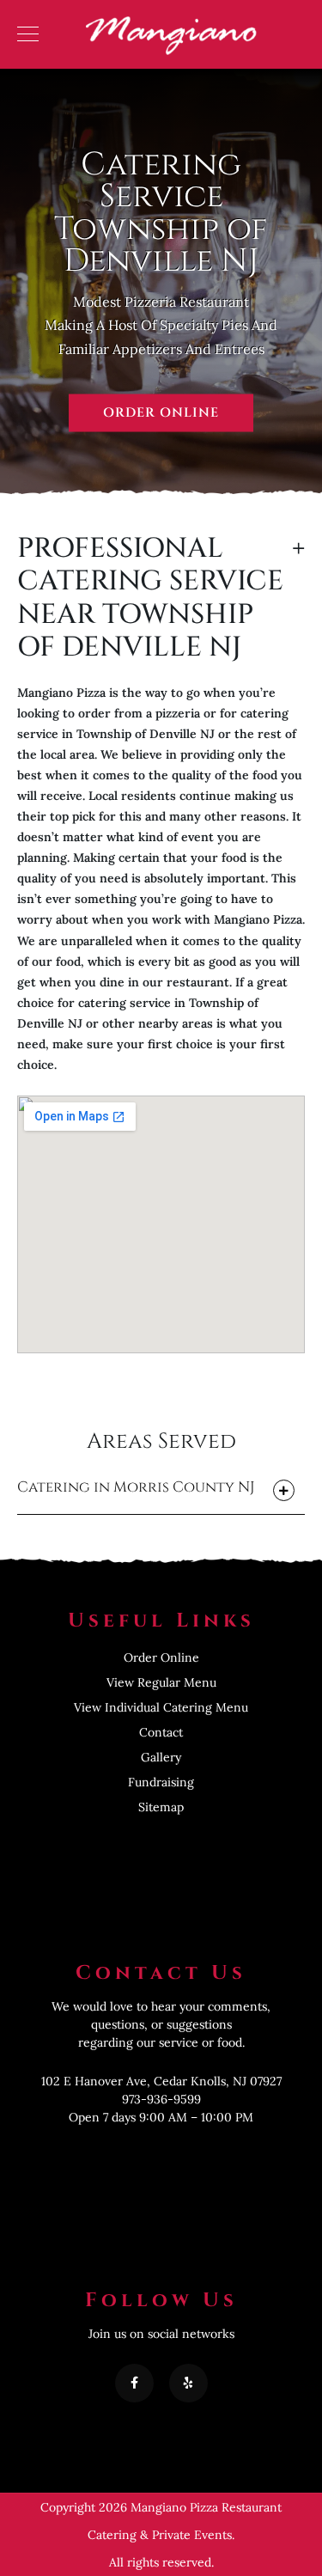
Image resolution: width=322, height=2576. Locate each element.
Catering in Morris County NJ (136, 1487)
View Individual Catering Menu (161, 1707)
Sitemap (161, 1807)
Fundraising (161, 1782)
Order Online (161, 1657)
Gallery (161, 1757)
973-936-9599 (161, 2099)
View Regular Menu (161, 1682)
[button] (161, 1492)
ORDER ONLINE (161, 413)
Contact (161, 1732)
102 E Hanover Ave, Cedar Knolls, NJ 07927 (161, 2081)
